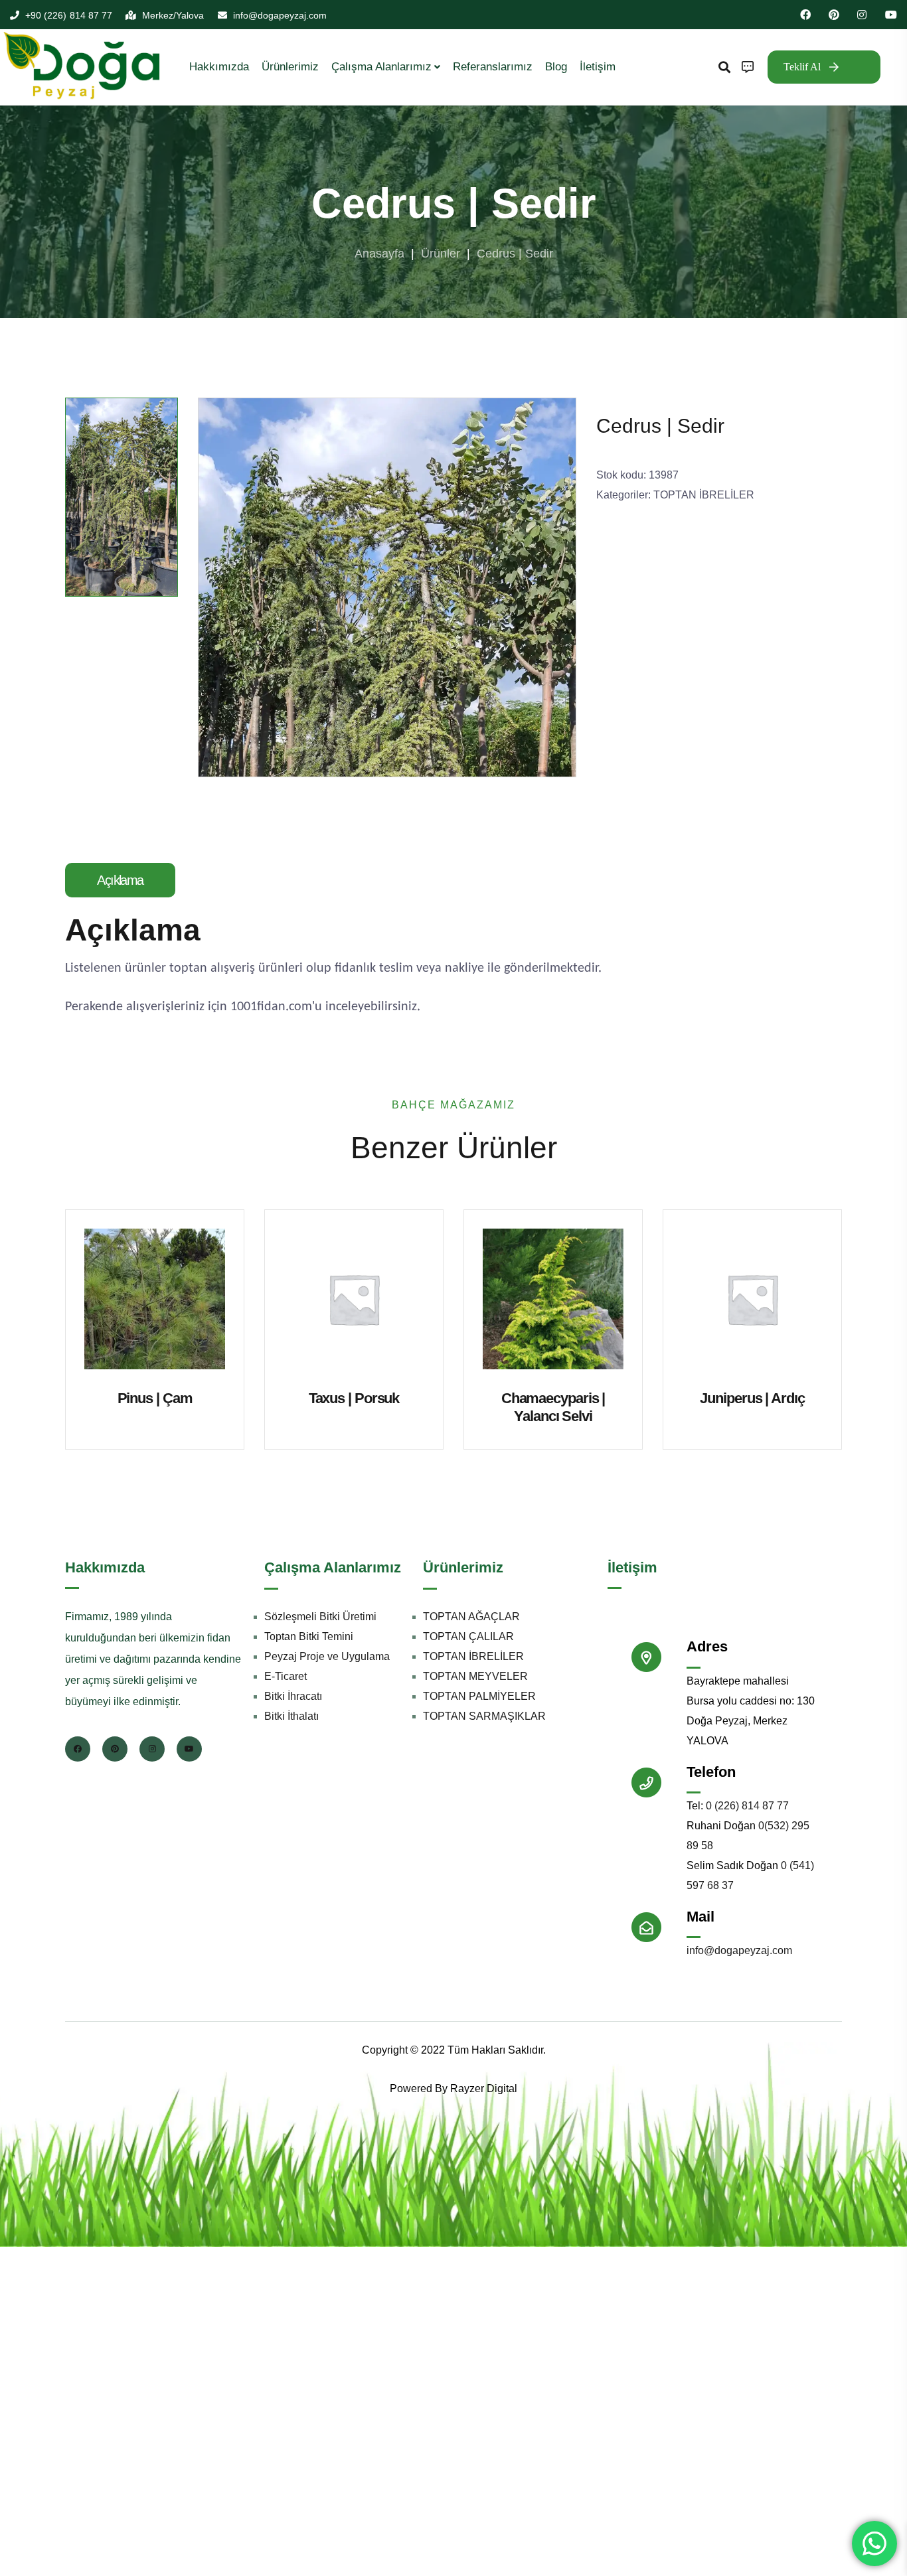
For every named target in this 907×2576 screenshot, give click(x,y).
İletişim (598, 67)
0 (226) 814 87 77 (747, 1806)
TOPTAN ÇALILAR (468, 1636)
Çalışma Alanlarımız (381, 67)
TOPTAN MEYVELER (475, 1676)
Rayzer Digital (484, 2088)
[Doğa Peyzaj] (83, 66)
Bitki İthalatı (291, 1715)
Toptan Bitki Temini (309, 1636)
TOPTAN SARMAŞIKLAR (484, 1715)
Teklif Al (802, 67)
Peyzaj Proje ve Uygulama (327, 1656)
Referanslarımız (493, 67)
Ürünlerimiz (290, 67)
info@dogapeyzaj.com (739, 1950)
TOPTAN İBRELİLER (704, 495)
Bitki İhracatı (293, 1696)
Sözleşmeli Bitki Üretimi (320, 1616)
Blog (556, 67)
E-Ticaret (286, 1676)
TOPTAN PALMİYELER (479, 1696)
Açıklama (120, 880)
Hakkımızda (219, 67)
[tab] (126, 880)
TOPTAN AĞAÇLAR (471, 1616)
